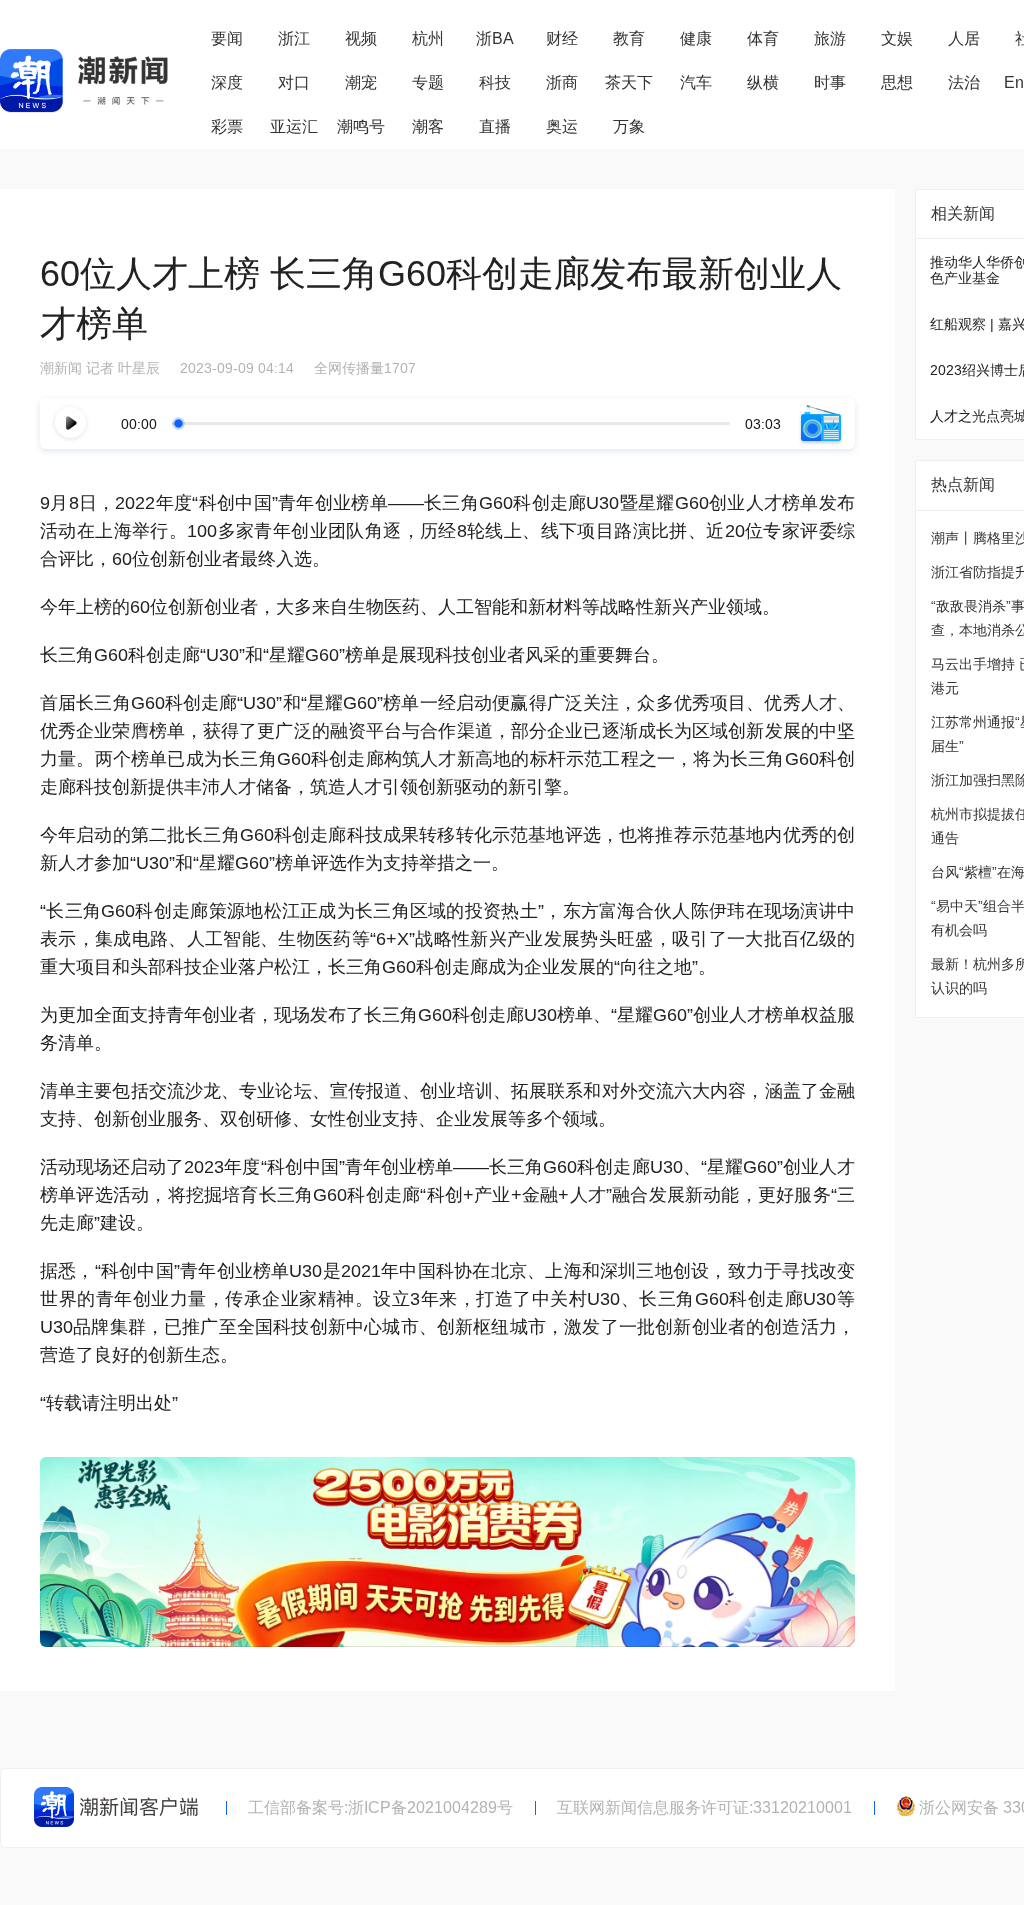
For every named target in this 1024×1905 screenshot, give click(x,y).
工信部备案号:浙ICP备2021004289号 (380, 1807)
